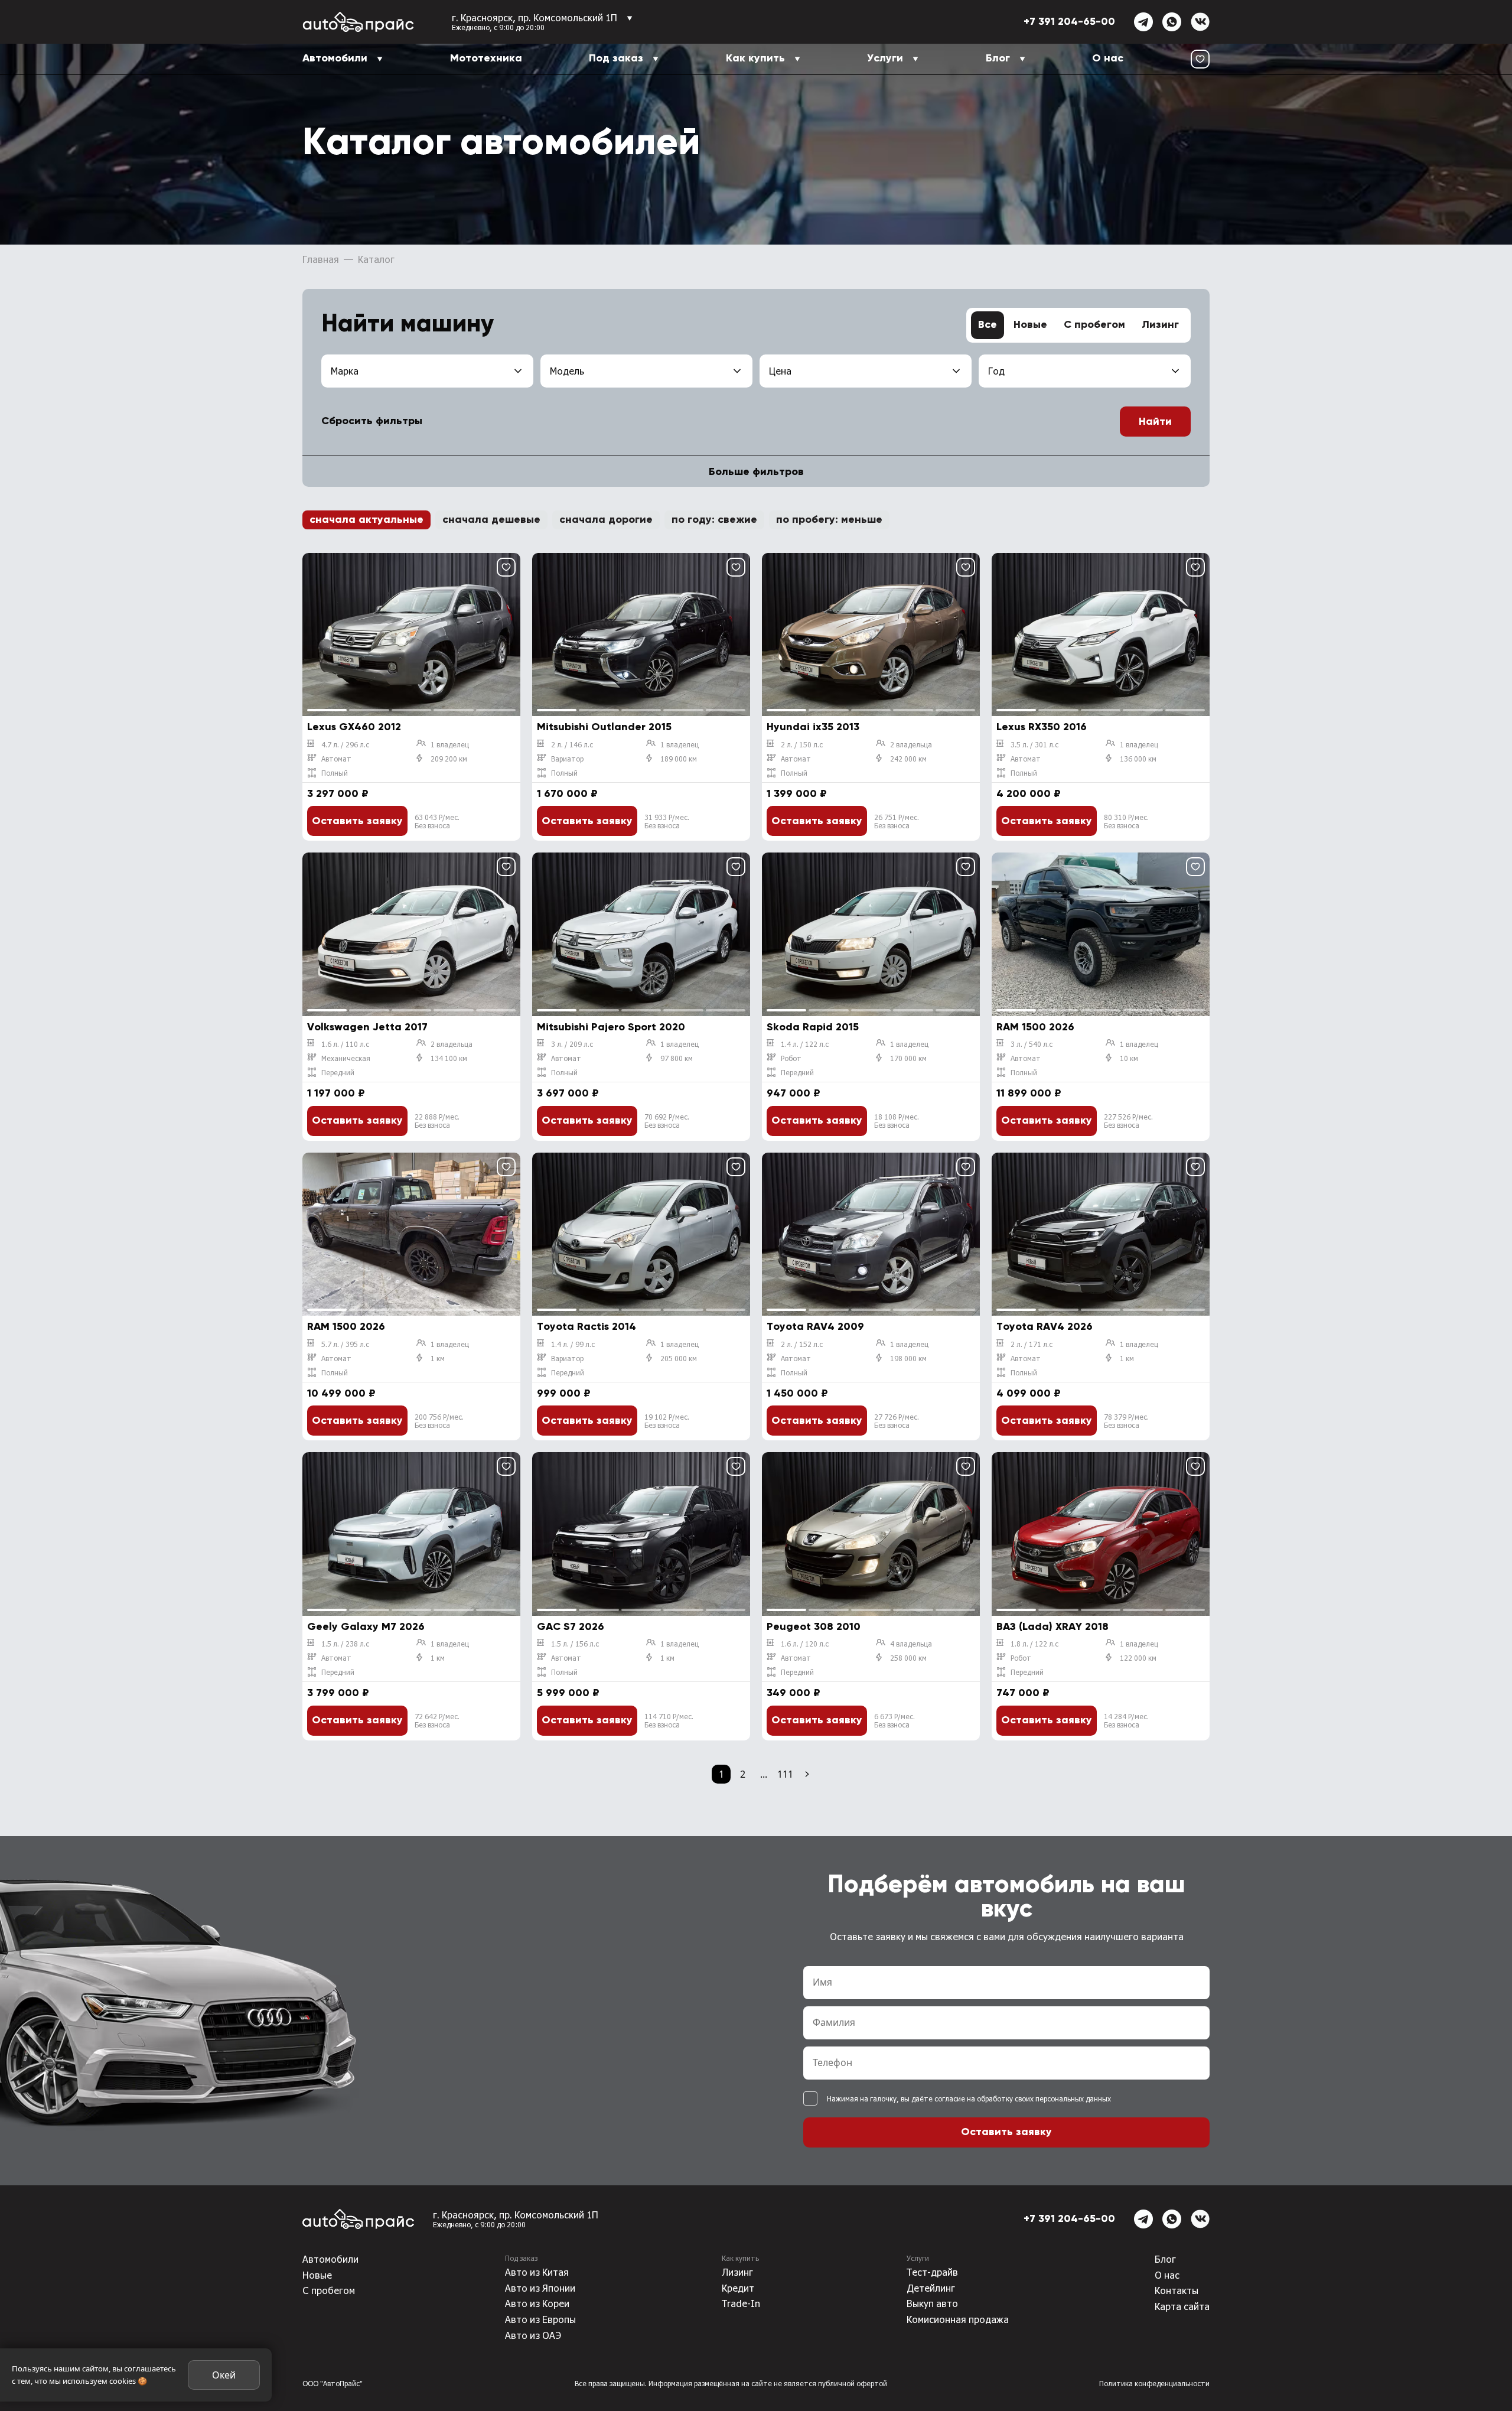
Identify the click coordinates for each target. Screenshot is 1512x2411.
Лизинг (1160, 325)
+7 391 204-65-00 (1069, 22)
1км (438, 1358)
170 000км (908, 1058)
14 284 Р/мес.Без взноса (1126, 1720)
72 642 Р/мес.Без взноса (437, 1720)
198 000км (908, 1358)
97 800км (677, 1058)
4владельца (911, 1644)
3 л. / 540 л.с (1032, 1044)
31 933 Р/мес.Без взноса (667, 821)
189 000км (679, 759)
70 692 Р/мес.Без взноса (667, 1121)
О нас (1108, 58)
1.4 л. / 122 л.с (805, 1044)
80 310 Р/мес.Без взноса (1126, 821)
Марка (345, 371)
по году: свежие (714, 520)
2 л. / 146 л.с (572, 744)
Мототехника (486, 58)
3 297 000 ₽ (338, 794)
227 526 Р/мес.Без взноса (1128, 1121)
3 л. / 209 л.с (572, 1044)
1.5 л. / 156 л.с (575, 1644)
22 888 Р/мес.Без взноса (437, 1121)
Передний (338, 1072)
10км (1129, 1058)
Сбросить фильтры (372, 421)
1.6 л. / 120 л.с (805, 1644)
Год (996, 371)
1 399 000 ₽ (797, 794)
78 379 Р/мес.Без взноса (1126, 1421)
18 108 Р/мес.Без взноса (897, 1121)
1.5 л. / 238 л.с (345, 1644)
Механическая (346, 1058)
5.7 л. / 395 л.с (345, 1344)
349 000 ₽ (794, 1693)
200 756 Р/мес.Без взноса (439, 1421)
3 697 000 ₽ (568, 1094)
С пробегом (1094, 325)
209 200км (449, 759)
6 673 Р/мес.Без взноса (895, 1720)
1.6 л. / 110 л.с (345, 1044)
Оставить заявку (357, 821)
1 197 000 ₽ (336, 1094)
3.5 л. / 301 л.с (1034, 744)
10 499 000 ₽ (341, 1394)
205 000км (679, 1358)
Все (988, 325)
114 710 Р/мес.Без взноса (669, 1720)
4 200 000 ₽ (1029, 794)
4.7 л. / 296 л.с (345, 744)
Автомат (336, 759)
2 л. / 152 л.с (802, 1344)
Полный (335, 773)
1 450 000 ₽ (797, 1394)
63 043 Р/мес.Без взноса (437, 821)
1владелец (450, 744)
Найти (1155, 422)
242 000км (908, 759)
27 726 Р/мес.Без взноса (897, 1421)
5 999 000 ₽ (568, 1693)
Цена (780, 371)
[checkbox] (810, 2098)
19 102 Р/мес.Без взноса (667, 1421)
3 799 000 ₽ (338, 1693)
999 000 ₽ (564, 1394)
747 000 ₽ (1023, 1693)
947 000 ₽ (794, 1094)
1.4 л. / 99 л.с (573, 1344)
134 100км (449, 1058)
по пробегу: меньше (829, 520)
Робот (791, 1058)
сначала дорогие (606, 520)
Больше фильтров (756, 472)
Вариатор (567, 759)
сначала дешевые (491, 520)
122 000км (1138, 1658)
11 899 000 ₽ (1029, 1094)
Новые (1030, 325)
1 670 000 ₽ (567, 794)
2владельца (911, 744)
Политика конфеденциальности (1154, 2383)
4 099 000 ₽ (1029, 1394)
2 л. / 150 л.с (802, 744)
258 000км (908, 1658)
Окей (224, 2375)
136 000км (1138, 759)
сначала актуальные (366, 520)
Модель (567, 371)
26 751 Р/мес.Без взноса (897, 821)
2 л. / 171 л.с (1032, 1344)
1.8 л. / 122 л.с (1034, 1644)
